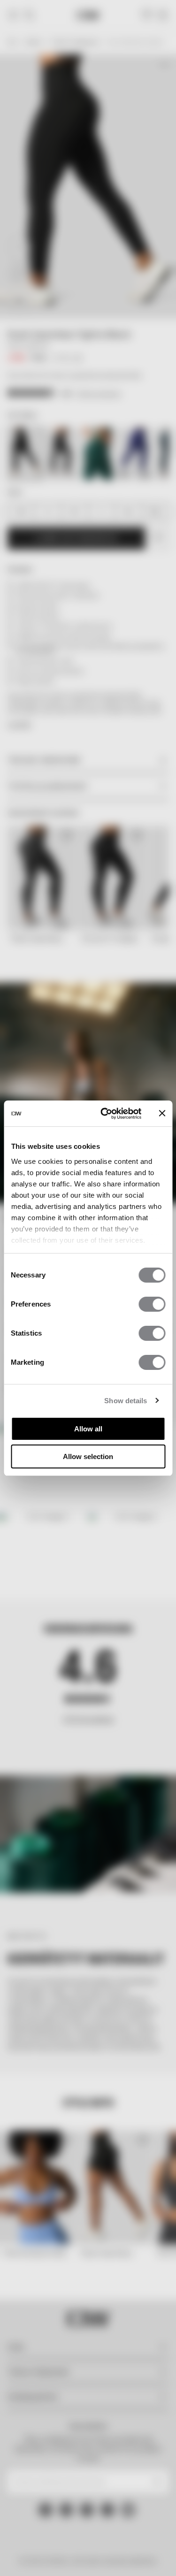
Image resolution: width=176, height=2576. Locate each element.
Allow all (88, 1429)
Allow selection (88, 1456)
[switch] (152, 1304)
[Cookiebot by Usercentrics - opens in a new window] (105, 1114)
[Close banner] (162, 1113)
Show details (126, 1401)
